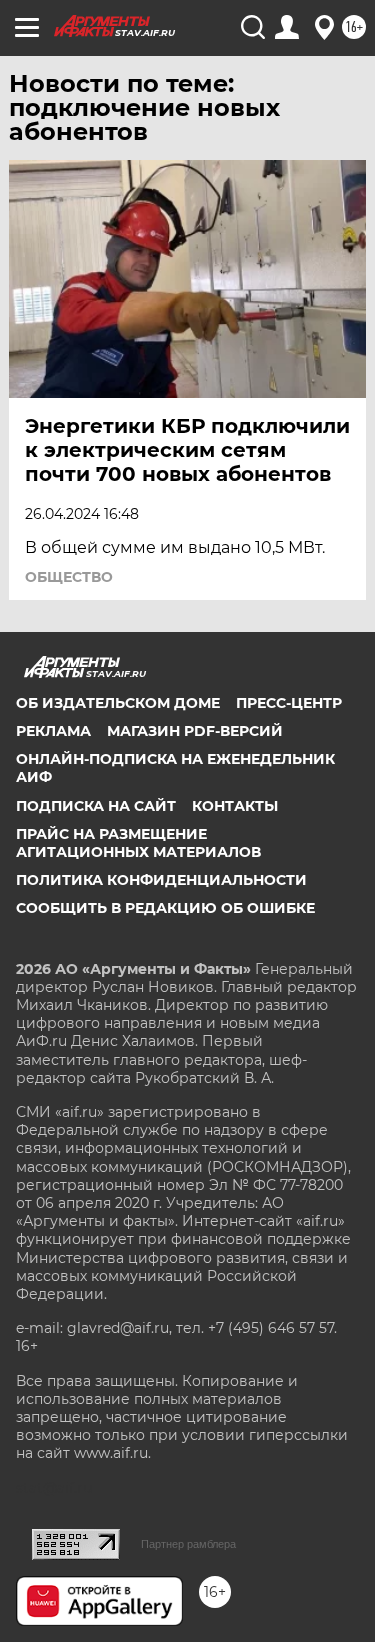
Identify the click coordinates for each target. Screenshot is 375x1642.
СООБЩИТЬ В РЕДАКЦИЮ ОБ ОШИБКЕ (165, 908)
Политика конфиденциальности (161, 880)
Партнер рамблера (188, 1544)
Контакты (235, 806)
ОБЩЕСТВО (69, 577)
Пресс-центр (289, 703)
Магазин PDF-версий (195, 731)
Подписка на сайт (96, 806)
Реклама (53, 731)
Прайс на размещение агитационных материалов (138, 843)
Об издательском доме (118, 703)
